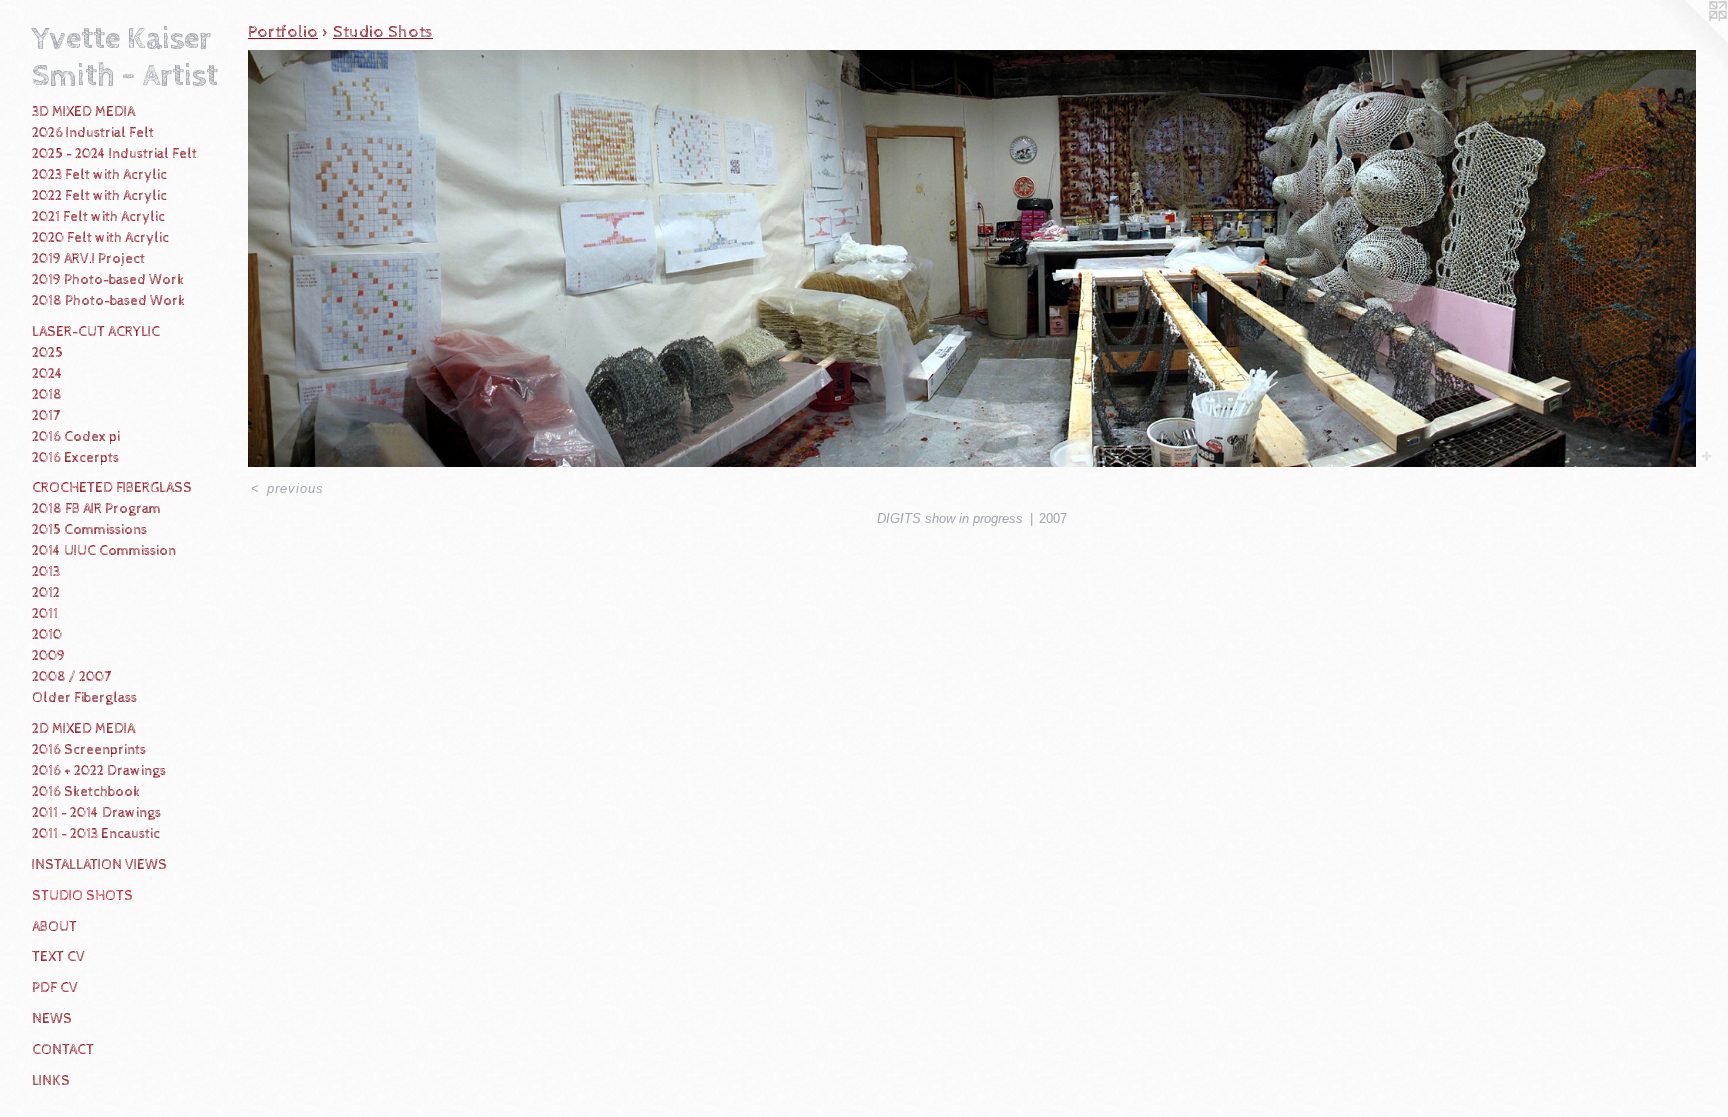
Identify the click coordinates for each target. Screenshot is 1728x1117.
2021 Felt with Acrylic (98, 217)
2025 (47, 353)
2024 (47, 374)
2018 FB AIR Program (96, 509)
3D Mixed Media (83, 112)
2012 (46, 593)
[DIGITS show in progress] (972, 258)
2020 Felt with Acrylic (100, 238)
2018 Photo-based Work (108, 301)
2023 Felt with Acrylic (99, 175)
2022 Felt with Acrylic (99, 196)
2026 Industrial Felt (93, 133)
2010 (47, 635)
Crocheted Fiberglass (112, 488)
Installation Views (99, 865)
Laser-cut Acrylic (96, 332)
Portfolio (283, 32)
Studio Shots (82, 896)
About (54, 927)
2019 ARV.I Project (88, 259)
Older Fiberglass (84, 698)
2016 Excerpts (75, 458)
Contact (63, 1050)
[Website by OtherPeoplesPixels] (1688, 40)
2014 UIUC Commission (104, 551)
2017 (46, 416)
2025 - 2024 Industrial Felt (114, 154)
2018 (47, 395)
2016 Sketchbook (86, 792)
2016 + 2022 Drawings (99, 771)
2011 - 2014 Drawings (96, 813)
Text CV (58, 957)
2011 (45, 614)
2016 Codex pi (76, 437)
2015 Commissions (89, 530)
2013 (46, 572)
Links (51, 1081)
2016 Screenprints (89, 750)
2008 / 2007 (71, 677)
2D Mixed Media (83, 729)
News (52, 1019)
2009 (48, 656)
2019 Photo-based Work (108, 280)
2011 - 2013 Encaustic (96, 834)
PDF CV (55, 988)
